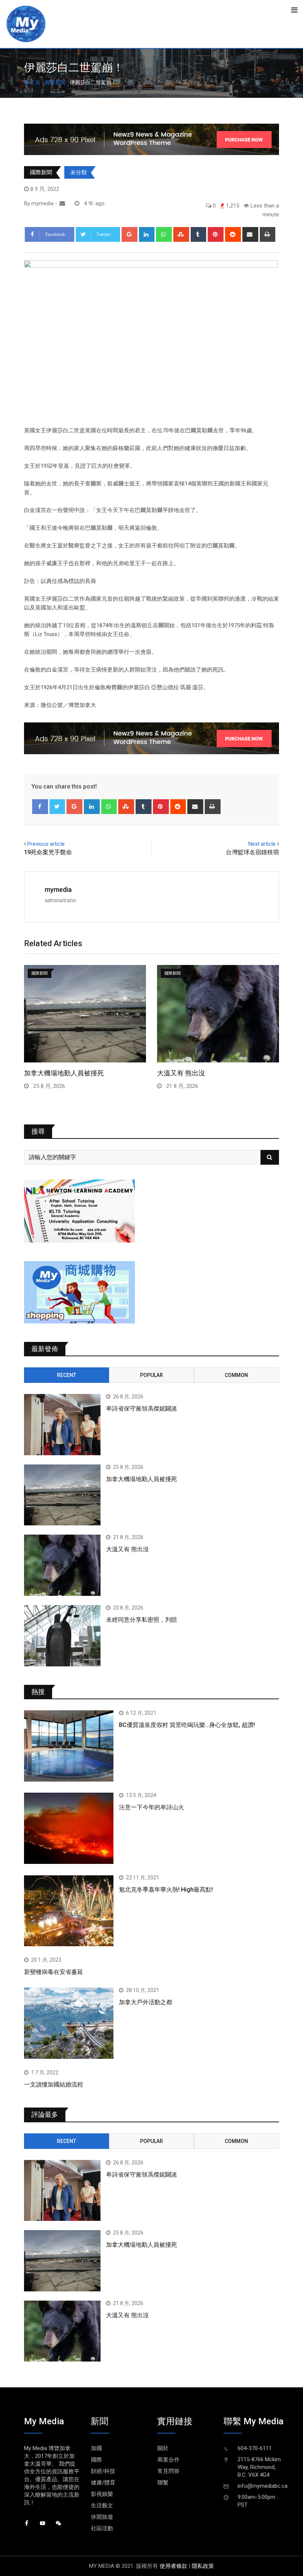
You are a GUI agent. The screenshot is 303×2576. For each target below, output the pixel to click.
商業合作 (168, 2460)
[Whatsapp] (164, 234)
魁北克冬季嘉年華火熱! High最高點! (166, 1890)
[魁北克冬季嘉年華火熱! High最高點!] (69, 1911)
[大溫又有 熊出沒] (62, 1565)
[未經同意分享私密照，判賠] (62, 1636)
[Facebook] (40, 807)
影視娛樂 (102, 2494)
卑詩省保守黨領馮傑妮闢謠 (142, 1409)
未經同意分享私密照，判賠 (142, 1620)
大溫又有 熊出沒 (181, 1073)
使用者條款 (173, 2566)
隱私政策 (203, 2566)
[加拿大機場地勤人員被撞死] (62, 1495)
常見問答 (168, 2471)
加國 (96, 2448)
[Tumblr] (199, 234)
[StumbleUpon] (181, 234)
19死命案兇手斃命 (48, 852)
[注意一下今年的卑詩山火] (69, 1828)
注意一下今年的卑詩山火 (151, 1807)
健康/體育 (103, 2483)
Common (236, 1375)
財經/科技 (103, 2471)
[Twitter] (57, 807)
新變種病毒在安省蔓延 (54, 1972)
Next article (262, 844)
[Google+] (130, 234)
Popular (151, 1375)
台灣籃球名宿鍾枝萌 (252, 852)
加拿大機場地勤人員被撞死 (64, 1073)
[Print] (268, 234)
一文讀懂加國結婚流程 (54, 2084)
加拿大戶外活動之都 (146, 2002)
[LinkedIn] (147, 234)
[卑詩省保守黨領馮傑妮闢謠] (62, 1425)
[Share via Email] (250, 234)
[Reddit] (233, 234)
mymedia (58, 889)
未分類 (79, 172)
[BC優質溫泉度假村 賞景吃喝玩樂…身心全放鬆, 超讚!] (69, 1746)
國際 (96, 2460)
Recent (67, 1375)
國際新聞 (55, 82)
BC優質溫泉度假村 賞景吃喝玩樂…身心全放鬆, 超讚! (187, 1725)
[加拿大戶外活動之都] (69, 2023)
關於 (163, 2448)
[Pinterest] (216, 234)
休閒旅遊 (102, 2517)
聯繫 (163, 2483)
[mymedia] (62, 203)
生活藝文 (102, 2505)
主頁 (35, 82)
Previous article (46, 844)
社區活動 (102, 2528)
